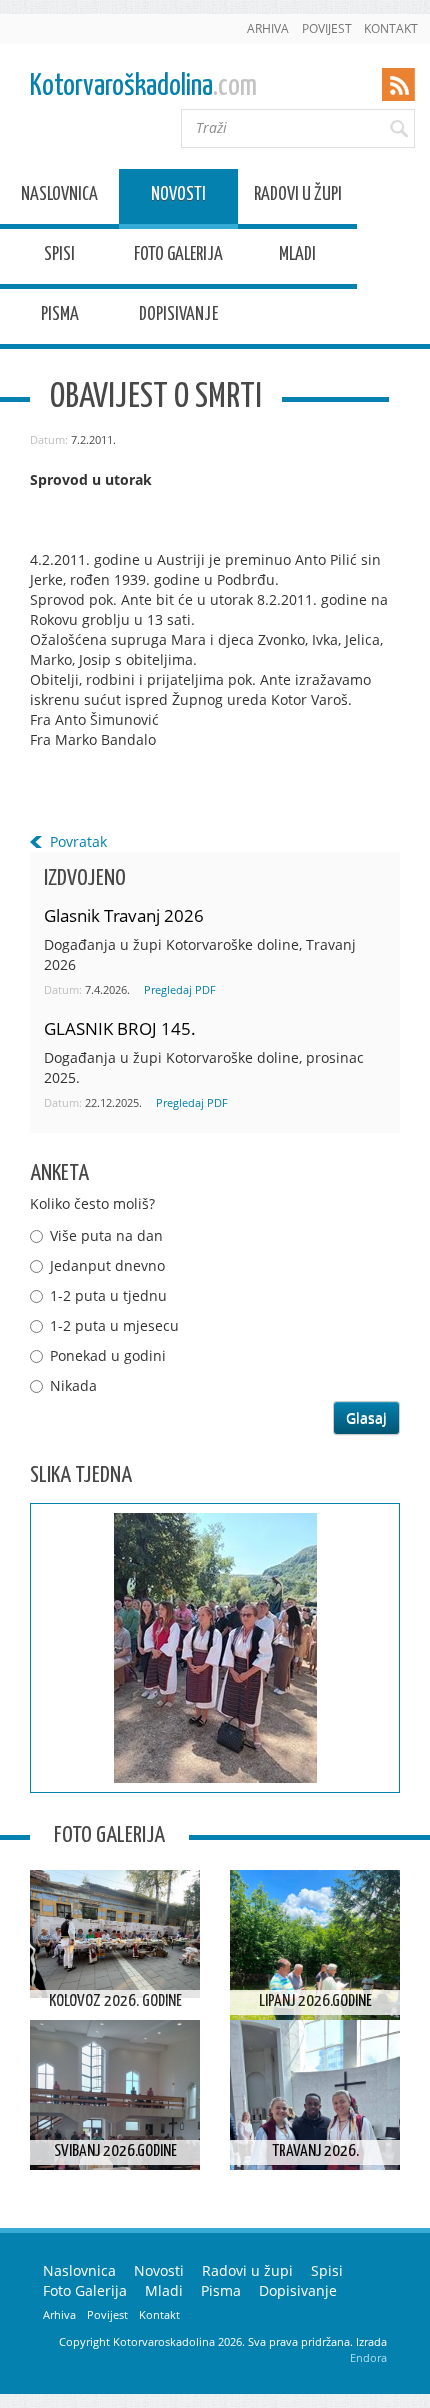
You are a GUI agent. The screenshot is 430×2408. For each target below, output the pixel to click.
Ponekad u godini (108, 1355)
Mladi (297, 257)
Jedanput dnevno (107, 1265)
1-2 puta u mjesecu (114, 1325)
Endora (368, 2357)
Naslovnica (59, 197)
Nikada (73, 1385)
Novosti (178, 197)
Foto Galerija (178, 257)
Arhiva (268, 28)
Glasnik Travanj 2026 (124, 915)
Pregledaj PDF (180, 989)
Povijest (327, 28)
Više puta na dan (106, 1235)
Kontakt (391, 28)
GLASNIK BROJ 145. (120, 1028)
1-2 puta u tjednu (108, 1295)
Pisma (60, 317)
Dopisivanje (178, 317)
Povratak (78, 841)
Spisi (59, 257)
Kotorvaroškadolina (143, 86)
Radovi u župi (298, 197)
